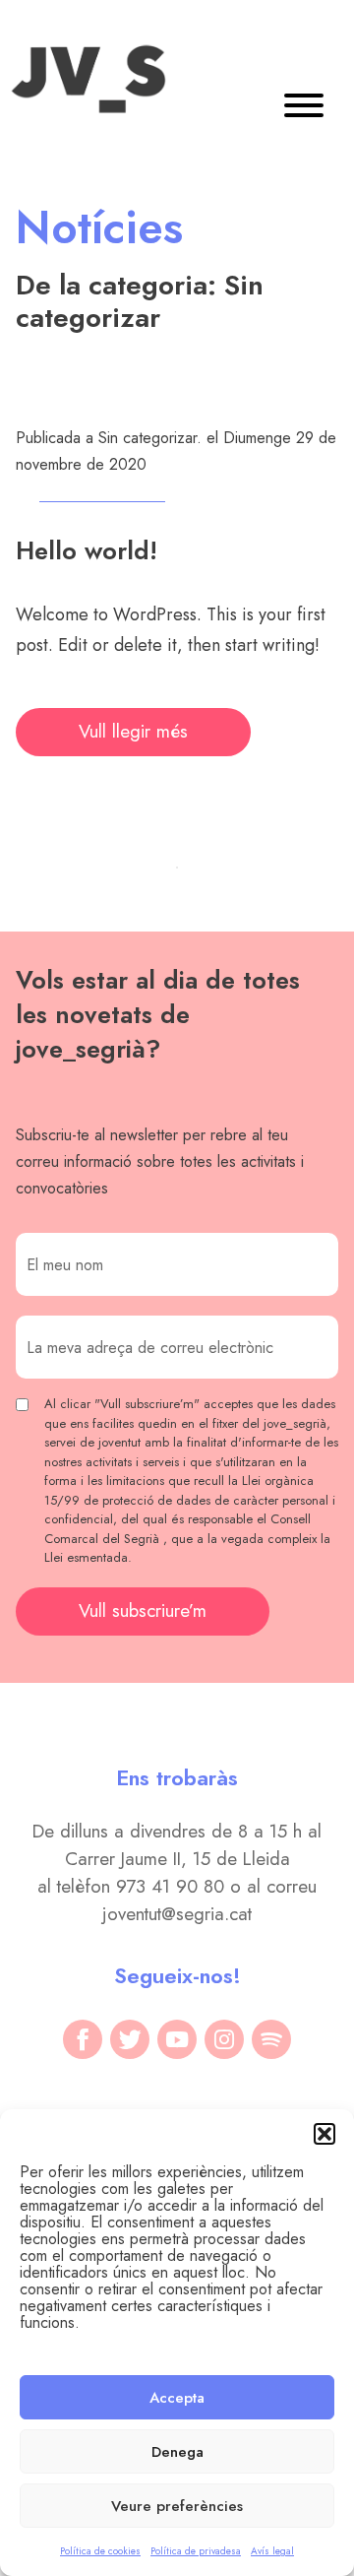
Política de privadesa (196, 2551)
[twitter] (130, 2039)
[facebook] (83, 2039)
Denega (177, 2452)
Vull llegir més (133, 731)
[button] (324, 2134)
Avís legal (272, 2551)
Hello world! (87, 550)
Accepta (177, 2398)
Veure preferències (177, 2506)
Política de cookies (100, 2551)
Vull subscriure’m (143, 1610)
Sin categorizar (147, 438)
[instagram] (224, 2039)
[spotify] (271, 2039)
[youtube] (177, 2039)
